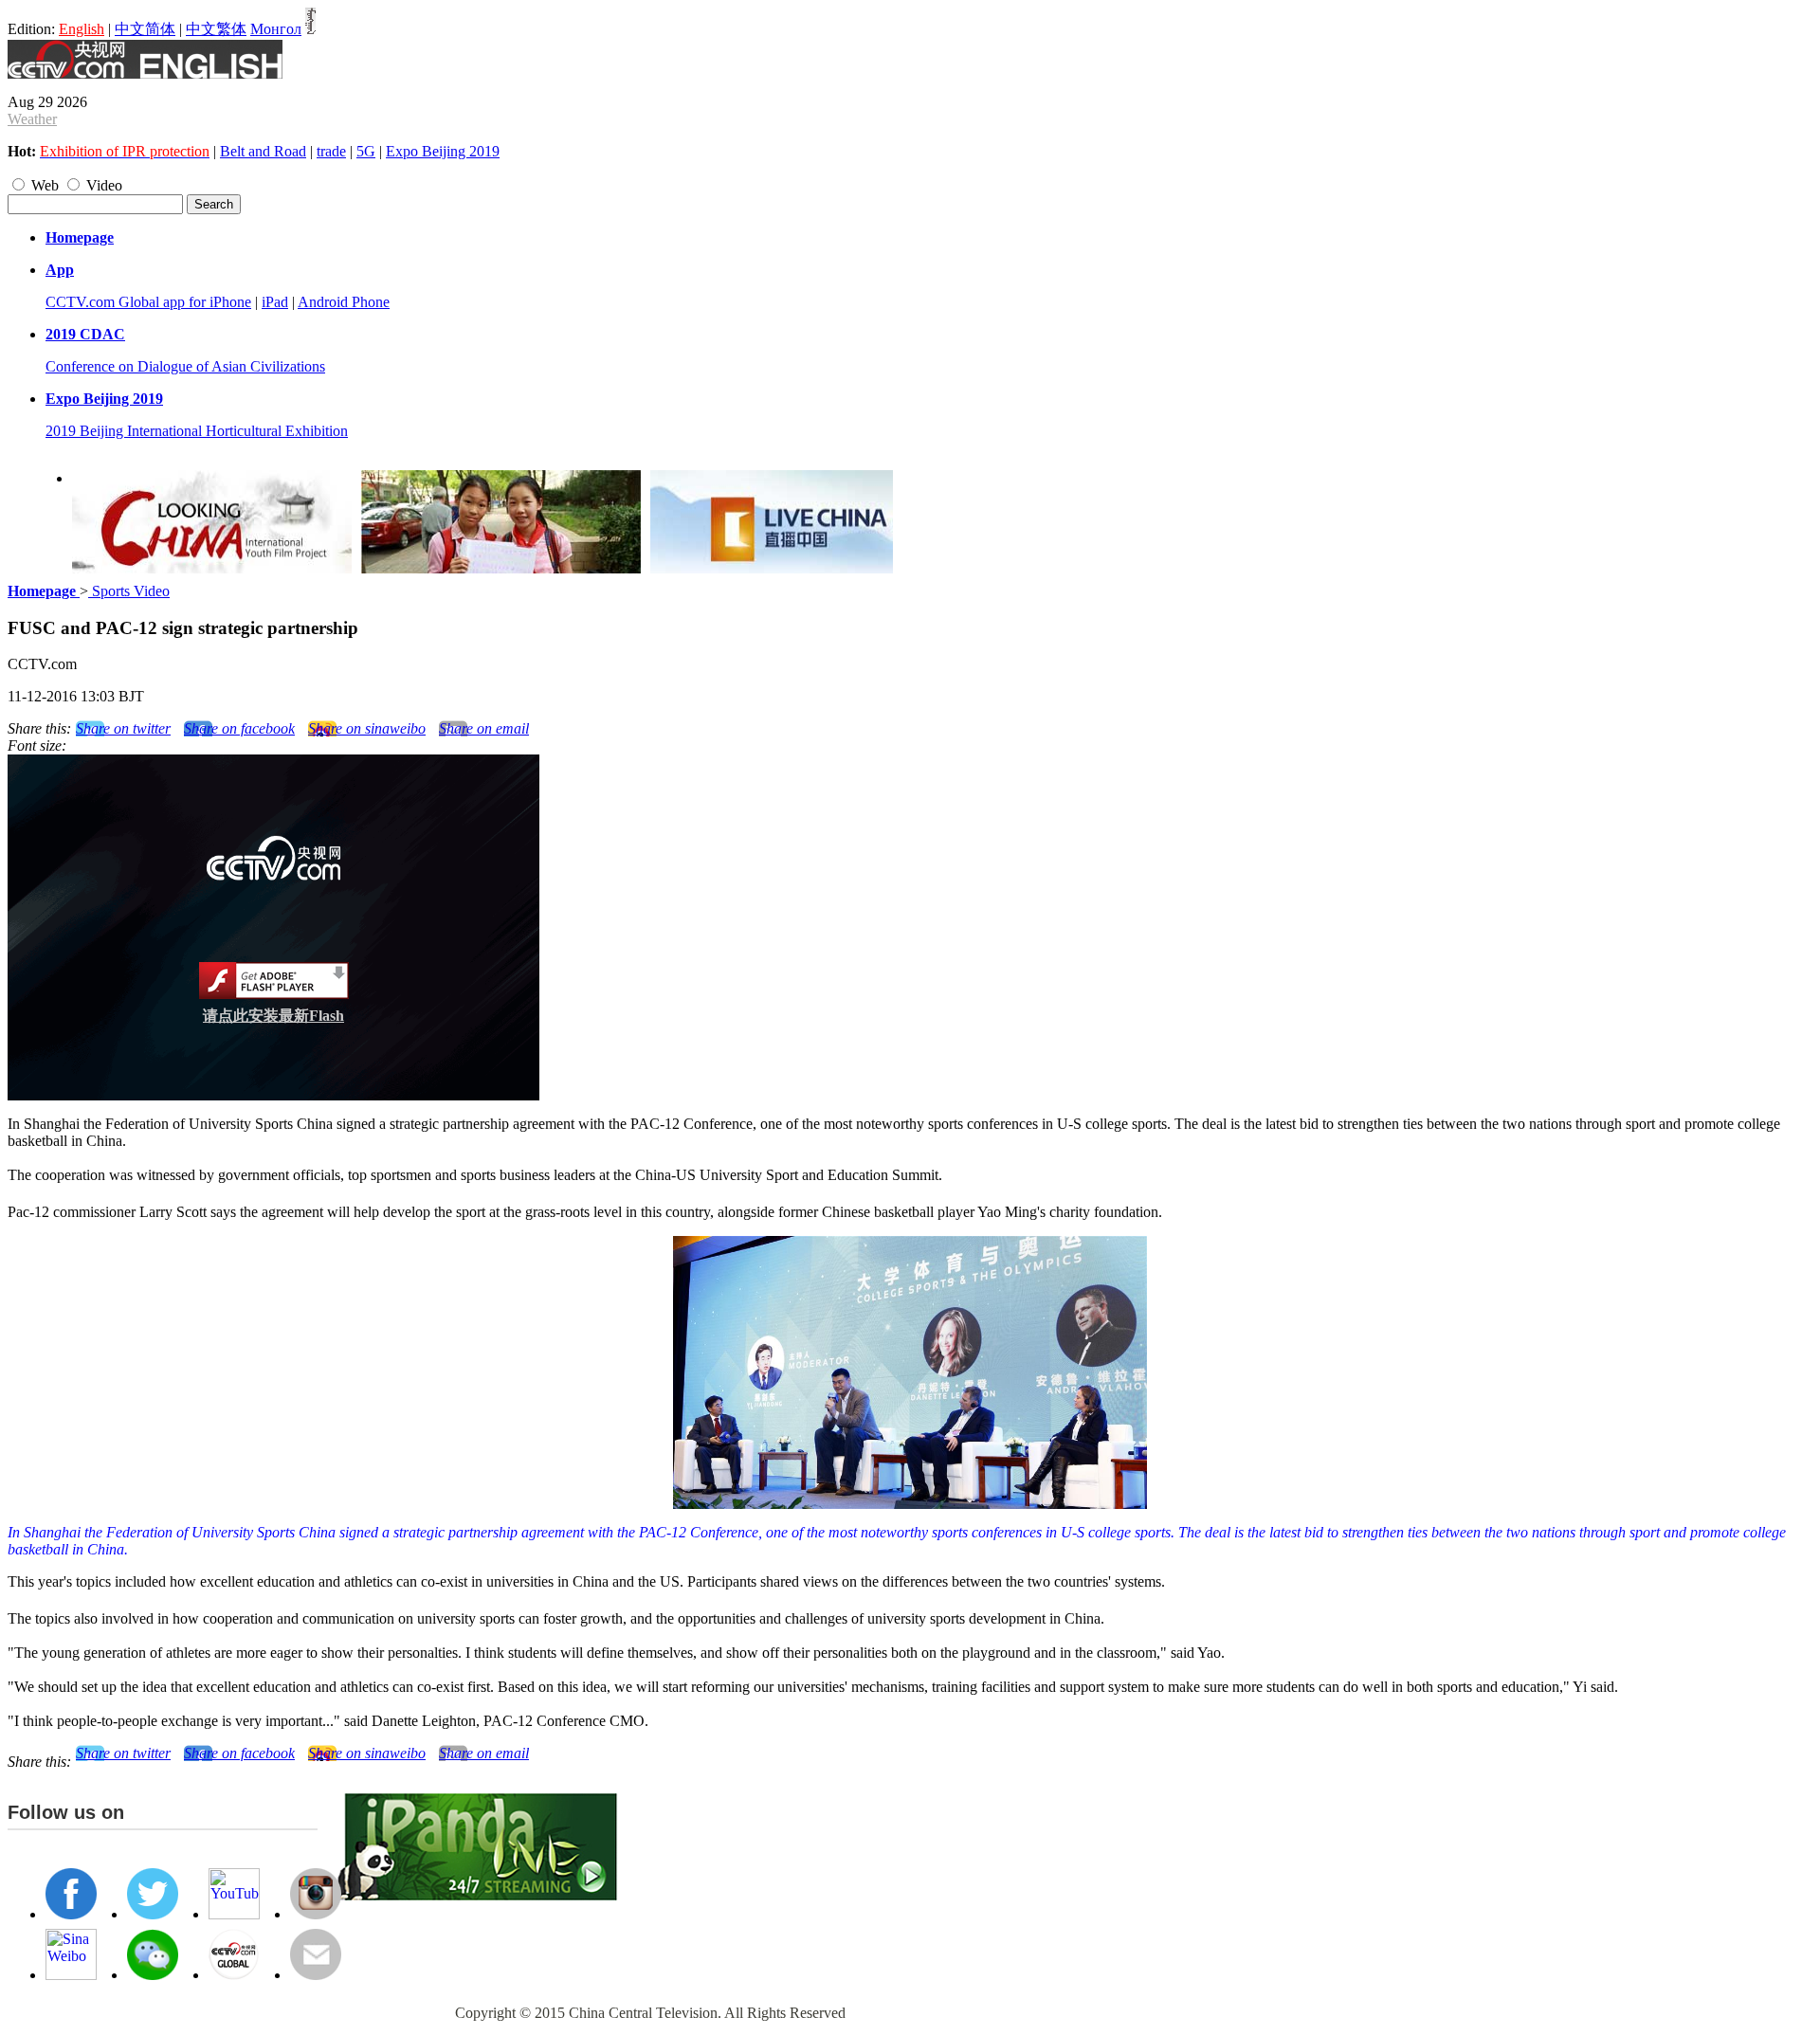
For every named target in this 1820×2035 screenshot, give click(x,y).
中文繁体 (216, 29)
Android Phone (344, 302)
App (60, 270)
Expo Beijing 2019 (443, 151)
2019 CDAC (85, 334)
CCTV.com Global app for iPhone (148, 302)
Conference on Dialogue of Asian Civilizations (185, 366)
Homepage (80, 237)
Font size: (37, 745)
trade (331, 151)
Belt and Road (263, 151)
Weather (32, 119)
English (82, 29)
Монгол (276, 29)
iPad (275, 302)
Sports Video (129, 591)
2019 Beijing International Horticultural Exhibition (197, 431)
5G (366, 151)
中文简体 (145, 29)
